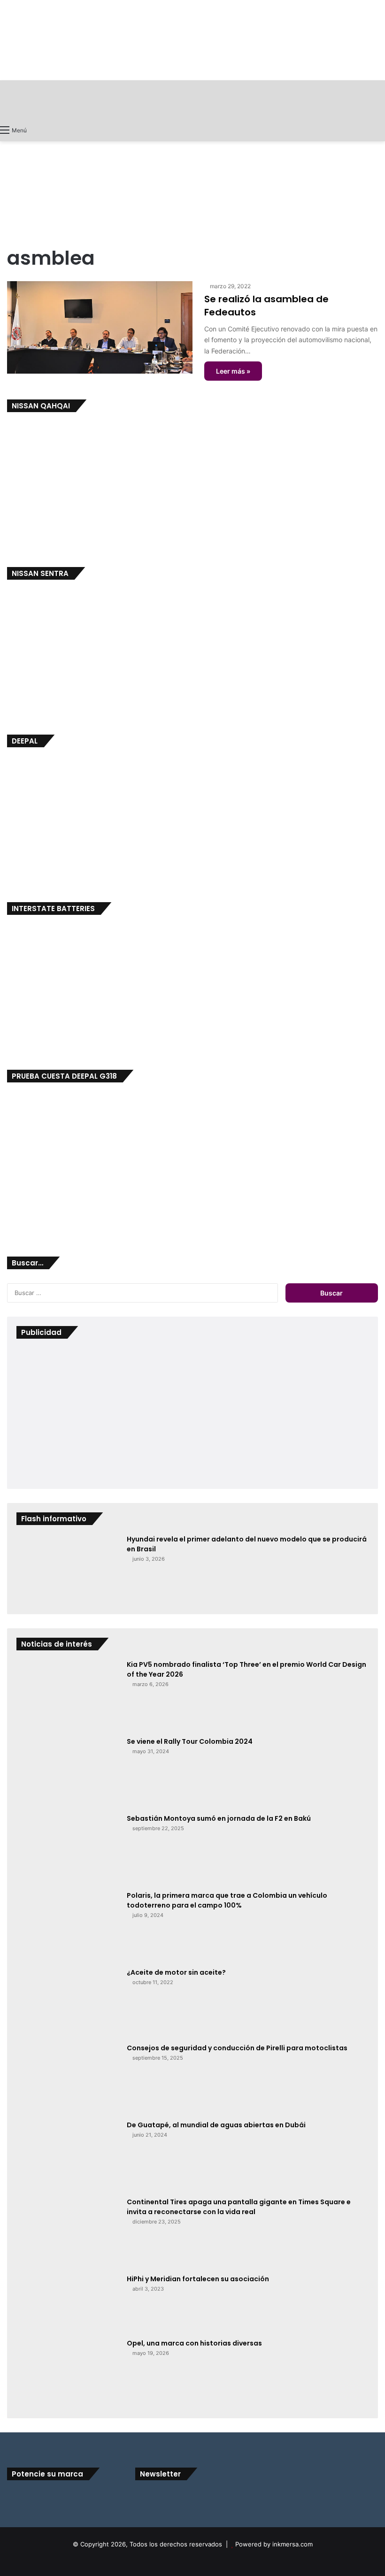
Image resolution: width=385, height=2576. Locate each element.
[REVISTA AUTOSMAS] (192, 100)
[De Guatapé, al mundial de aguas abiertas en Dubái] (68, 2155)
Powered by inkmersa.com (274, 2544)
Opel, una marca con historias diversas (194, 2343)
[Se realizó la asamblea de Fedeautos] (100, 328)
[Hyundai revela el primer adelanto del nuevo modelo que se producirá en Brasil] (68, 1570)
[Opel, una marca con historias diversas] (68, 2374)
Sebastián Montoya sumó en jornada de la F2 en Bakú (219, 1818)
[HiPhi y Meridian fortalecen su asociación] (68, 2303)
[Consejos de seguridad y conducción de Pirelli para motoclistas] (68, 2078)
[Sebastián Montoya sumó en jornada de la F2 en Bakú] (68, 1849)
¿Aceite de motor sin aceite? (176, 1972)
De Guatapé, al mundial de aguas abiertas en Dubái (216, 2125)
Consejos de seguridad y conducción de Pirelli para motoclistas (237, 2048)
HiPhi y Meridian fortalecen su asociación (198, 2279)
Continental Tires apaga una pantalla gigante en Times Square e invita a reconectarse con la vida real (239, 2207)
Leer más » (233, 371)
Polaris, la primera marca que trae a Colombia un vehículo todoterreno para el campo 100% (227, 1900)
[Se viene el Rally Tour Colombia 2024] (68, 1772)
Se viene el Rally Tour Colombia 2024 (190, 1741)
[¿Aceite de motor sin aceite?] (68, 2002)
